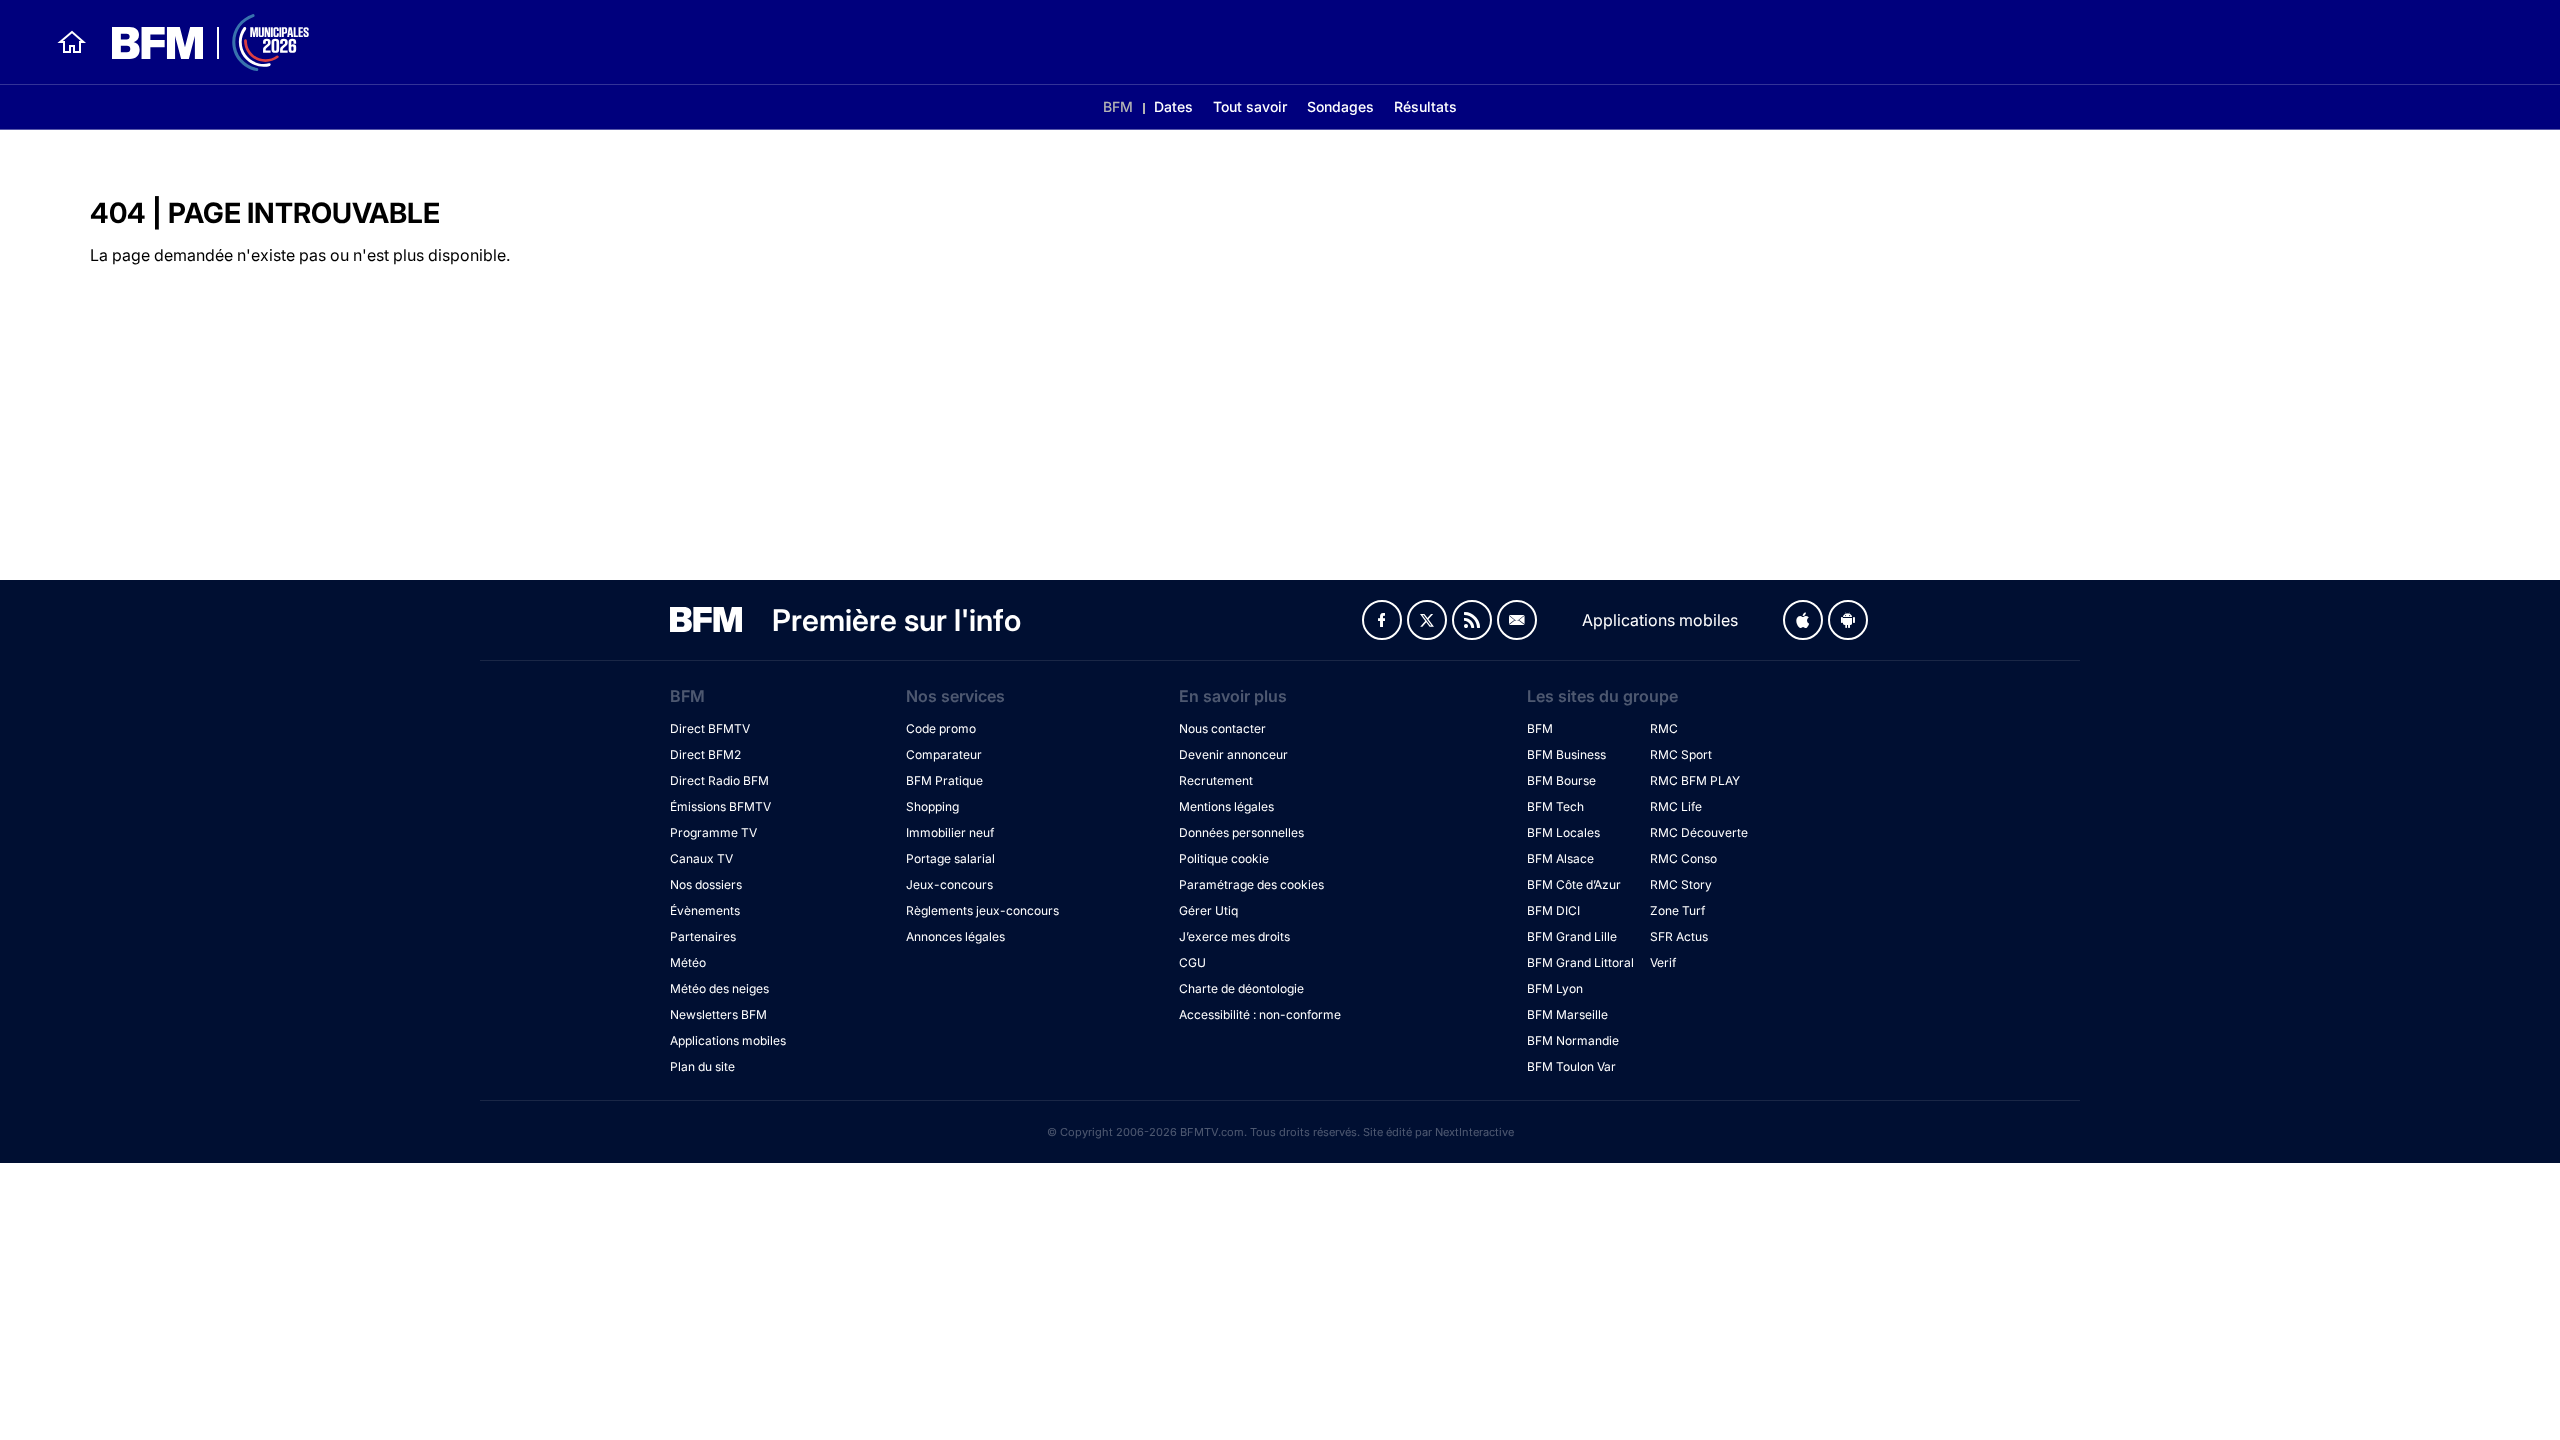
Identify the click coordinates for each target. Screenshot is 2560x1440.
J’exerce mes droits (1234, 936)
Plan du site (702, 1066)
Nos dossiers (706, 884)
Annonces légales (955, 936)
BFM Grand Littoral (1580, 962)
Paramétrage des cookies (1251, 884)
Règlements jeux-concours (982, 910)
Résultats (1425, 106)
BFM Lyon (1555, 988)
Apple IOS (1803, 620)
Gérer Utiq (1208, 910)
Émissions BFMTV (720, 806)
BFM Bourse (1561, 780)
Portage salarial (950, 858)
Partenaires (703, 936)
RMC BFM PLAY (1695, 780)
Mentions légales (1226, 806)
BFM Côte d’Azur (1574, 884)
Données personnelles (1241, 832)
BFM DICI (1553, 910)
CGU (1192, 962)
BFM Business (1566, 754)
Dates (1173, 106)
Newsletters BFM (718, 1014)
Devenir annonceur (1233, 754)
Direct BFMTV (710, 728)
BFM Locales (1563, 832)
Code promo (941, 728)
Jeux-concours (949, 884)
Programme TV (713, 832)
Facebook (1382, 620)
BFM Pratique (944, 780)
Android (1848, 620)
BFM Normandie (1573, 1040)
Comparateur (944, 754)
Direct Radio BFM (719, 780)
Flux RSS (1472, 620)
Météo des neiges (719, 988)
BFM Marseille (1567, 1014)
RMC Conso (1683, 858)
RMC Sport (1681, 754)
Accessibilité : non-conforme (1260, 1014)
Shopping (932, 806)
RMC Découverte (1699, 832)
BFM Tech (1555, 806)
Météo (688, 962)
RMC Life (1676, 806)
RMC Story (1681, 884)
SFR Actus (1679, 936)
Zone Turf (1677, 910)
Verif (1663, 962)
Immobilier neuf (950, 832)
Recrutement (1216, 780)
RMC (1664, 728)
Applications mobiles (728, 1040)
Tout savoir (1250, 106)
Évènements (705, 910)
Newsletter (1517, 620)
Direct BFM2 (705, 754)
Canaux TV (701, 858)
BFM (1118, 106)
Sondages (1340, 106)
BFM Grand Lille (1572, 936)
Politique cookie (1224, 858)
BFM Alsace (1560, 858)
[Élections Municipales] (198, 42)
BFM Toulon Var (1571, 1066)
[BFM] (60, 42)
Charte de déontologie (1241, 988)
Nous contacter (1222, 728)
